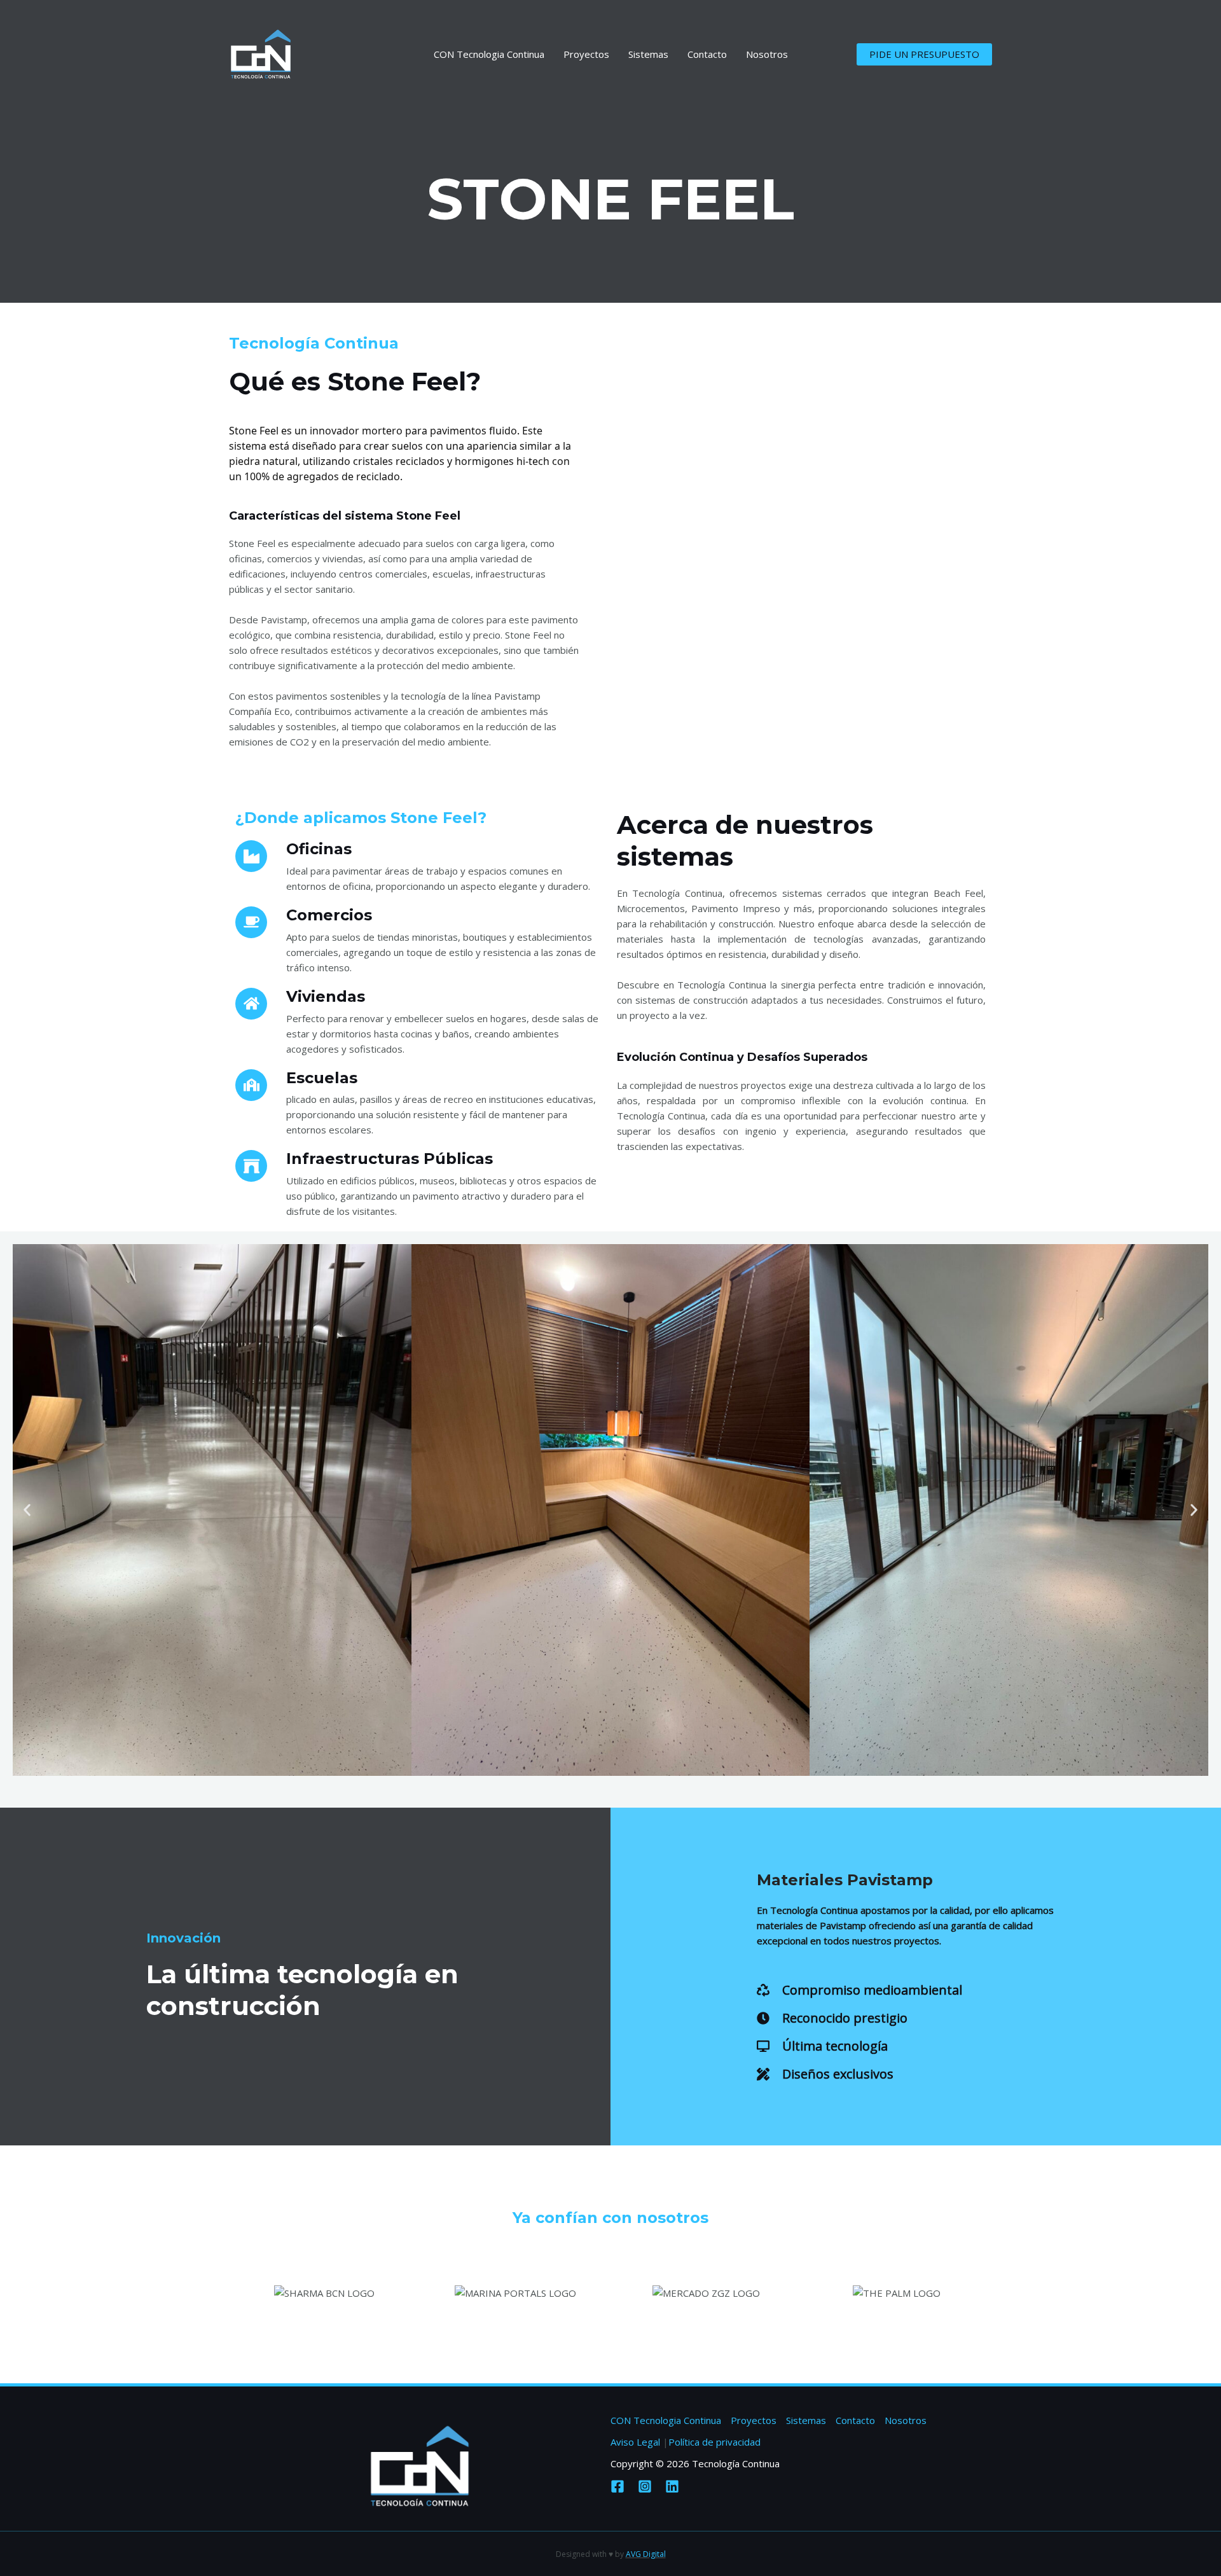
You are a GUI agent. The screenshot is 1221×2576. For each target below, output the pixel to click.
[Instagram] (645, 2486)
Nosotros (767, 54)
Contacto (707, 54)
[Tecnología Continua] (261, 53)
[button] (27, 1510)
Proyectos (586, 54)
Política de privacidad (714, 2442)
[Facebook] (617, 2486)
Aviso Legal (635, 2442)
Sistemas (648, 54)
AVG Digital (646, 2554)
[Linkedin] (672, 2486)
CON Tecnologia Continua (489, 54)
